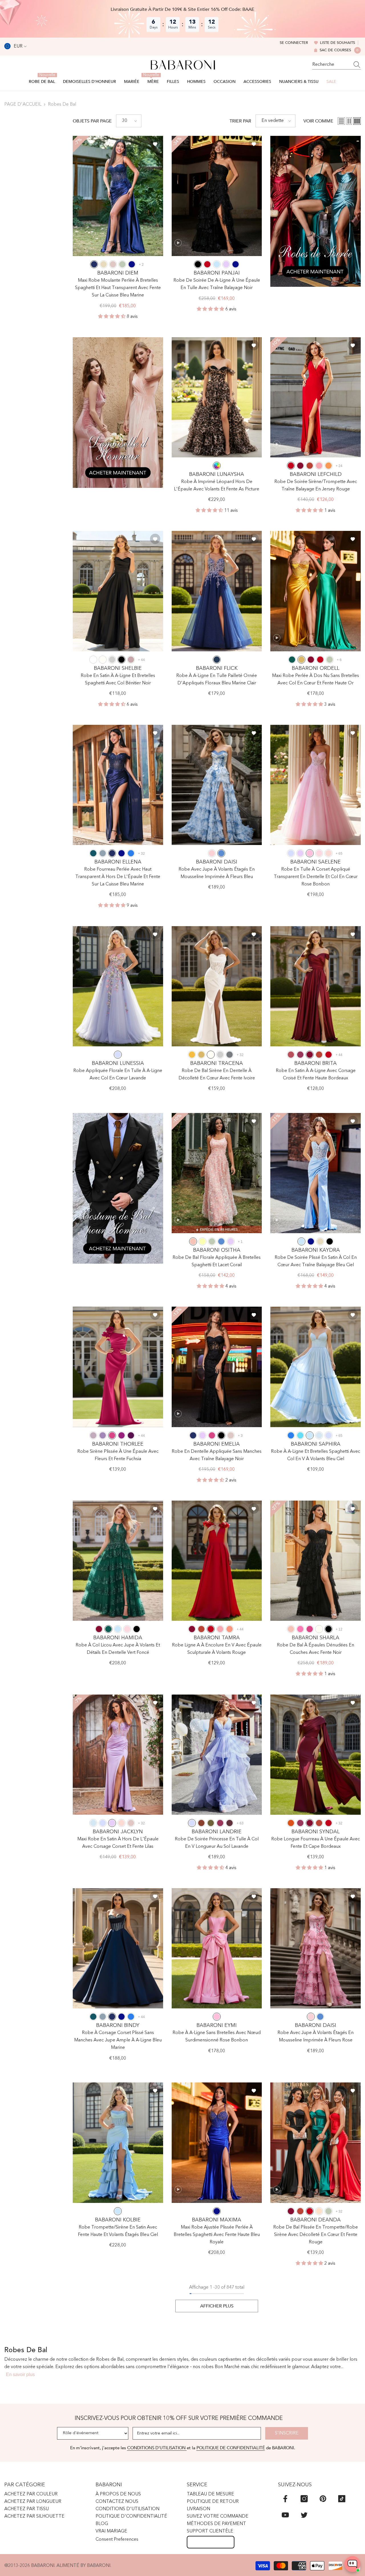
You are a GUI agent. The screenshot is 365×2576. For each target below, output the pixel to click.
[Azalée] (300, 1629)
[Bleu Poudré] (103, 853)
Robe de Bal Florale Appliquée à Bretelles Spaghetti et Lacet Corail (217, 1261)
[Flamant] (319, 466)
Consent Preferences (117, 2540)
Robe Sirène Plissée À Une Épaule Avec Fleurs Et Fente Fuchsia (118, 1455)
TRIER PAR (240, 121)
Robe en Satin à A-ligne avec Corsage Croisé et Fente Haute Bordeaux (316, 1075)
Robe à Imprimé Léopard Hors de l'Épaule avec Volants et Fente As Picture (217, 486)
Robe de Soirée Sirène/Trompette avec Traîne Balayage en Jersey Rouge (316, 486)
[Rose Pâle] (319, 853)
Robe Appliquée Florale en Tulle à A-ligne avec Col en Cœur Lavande (118, 1075)
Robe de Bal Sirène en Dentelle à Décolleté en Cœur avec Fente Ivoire (217, 1075)
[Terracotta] (201, 1823)
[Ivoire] (103, 660)
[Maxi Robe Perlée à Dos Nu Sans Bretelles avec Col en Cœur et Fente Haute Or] (316, 591)
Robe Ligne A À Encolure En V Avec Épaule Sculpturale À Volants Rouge (217, 1649)
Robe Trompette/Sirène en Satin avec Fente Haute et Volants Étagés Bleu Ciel (118, 2231)
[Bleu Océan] (131, 853)
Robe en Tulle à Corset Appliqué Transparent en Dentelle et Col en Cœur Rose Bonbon (316, 877)
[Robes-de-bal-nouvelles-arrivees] (316, 211)
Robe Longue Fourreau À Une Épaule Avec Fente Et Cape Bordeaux (316, 1843)
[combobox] (331, 65)
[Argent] (112, 660)
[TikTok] (342, 2499)
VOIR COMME (318, 121)
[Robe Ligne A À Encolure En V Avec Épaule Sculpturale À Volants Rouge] (217, 1561)
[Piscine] (300, 1435)
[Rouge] (207, 264)
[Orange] (328, 466)
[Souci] (192, 1055)
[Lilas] (226, 264)
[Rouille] (310, 466)
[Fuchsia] (112, 1435)
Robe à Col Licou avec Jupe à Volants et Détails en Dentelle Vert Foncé (118, 1649)
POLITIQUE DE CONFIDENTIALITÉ (231, 2448)
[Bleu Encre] (93, 853)
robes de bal (62, 105)
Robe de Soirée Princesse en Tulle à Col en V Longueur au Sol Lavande (217, 1843)
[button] (129, 121)
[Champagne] (104, 264)
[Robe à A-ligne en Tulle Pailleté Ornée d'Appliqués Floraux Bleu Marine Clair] (217, 591)
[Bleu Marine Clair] (217, 660)
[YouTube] (285, 2515)
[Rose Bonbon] (310, 853)
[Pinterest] (323, 2499)
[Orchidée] (121, 1435)
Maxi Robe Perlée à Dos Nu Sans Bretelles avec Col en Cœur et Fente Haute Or (316, 680)
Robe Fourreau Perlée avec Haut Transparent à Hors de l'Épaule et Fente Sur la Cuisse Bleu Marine (118, 877)
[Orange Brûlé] (291, 1823)
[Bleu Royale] (132, 264)
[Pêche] (319, 2211)
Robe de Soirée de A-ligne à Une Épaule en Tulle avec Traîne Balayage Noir (217, 284)
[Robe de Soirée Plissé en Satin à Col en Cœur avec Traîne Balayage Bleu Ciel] (316, 1173)
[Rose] (212, 853)
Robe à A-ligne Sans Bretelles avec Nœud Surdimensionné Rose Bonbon (217, 2037)
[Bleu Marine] (94, 264)
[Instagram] (304, 2499)
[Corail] (193, 1241)
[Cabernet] (230, 1823)
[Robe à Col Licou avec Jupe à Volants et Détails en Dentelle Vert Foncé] (118, 1561)
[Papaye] (230, 1629)
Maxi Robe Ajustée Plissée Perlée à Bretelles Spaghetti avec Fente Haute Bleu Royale (217, 2235)
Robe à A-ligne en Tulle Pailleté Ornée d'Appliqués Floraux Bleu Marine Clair (217, 680)
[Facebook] (285, 2499)
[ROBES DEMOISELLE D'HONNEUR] (118, 413)
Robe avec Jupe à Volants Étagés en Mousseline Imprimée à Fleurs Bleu (217, 873)
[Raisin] (131, 1435)
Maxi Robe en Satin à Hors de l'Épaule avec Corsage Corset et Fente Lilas (118, 1843)
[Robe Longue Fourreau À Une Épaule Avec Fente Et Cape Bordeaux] (316, 1755)
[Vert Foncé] (292, 660)
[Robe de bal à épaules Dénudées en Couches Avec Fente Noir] (316, 1561)
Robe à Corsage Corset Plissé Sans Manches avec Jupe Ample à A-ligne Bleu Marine (118, 2040)
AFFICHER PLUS (217, 2306)
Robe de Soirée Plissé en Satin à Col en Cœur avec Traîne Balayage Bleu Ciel (316, 1261)
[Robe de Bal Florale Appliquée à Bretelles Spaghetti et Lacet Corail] (217, 1173)
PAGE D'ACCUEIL (23, 105)
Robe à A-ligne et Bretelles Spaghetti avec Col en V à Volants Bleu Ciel (316, 1455)
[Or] (301, 660)
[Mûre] (300, 1055)
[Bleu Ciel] (217, 264)
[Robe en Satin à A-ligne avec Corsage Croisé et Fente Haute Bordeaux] (316, 986)
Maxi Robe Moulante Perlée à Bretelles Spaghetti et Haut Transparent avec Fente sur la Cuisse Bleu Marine (118, 288)
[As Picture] (217, 466)
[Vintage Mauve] (131, 660)
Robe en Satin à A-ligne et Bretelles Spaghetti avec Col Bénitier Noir (118, 680)
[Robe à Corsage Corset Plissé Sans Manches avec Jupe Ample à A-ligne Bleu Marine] (118, 1948)
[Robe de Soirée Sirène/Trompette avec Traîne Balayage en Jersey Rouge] (316, 397)
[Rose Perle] (328, 853)
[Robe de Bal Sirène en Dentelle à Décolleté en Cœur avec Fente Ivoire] (217, 986)
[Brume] (319, 1435)
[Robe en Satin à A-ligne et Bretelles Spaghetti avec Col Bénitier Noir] (118, 591)
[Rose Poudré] (113, 264)
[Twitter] (304, 2515)
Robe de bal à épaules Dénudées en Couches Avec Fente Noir (316, 1649)
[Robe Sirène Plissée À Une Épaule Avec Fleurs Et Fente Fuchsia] (118, 1367)
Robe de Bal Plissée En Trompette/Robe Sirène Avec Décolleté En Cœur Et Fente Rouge (316, 2235)
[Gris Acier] (230, 1055)
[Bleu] (221, 853)
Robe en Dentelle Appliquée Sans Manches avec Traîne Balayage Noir (217, 1455)
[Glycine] (93, 1435)
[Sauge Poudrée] (122, 264)
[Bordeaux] (300, 466)
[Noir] (198, 264)
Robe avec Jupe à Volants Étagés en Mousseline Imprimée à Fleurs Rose (316, 2037)
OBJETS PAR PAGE (92, 121)
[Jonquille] (202, 1241)
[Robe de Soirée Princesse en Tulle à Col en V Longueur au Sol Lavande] (217, 1755)
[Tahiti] (103, 1435)
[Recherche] (336, 65)
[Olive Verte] (211, 1823)
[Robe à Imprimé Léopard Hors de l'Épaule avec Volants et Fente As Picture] (217, 397)
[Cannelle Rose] (291, 1055)
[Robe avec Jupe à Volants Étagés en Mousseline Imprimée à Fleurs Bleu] (217, 785)
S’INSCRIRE (287, 2433)
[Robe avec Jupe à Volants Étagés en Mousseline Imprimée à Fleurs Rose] (316, 1948)
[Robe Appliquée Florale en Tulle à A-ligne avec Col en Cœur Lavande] (118, 986)
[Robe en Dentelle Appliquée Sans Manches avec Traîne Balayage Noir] (217, 1367)
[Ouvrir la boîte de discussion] (352, 2564)
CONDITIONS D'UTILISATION (157, 2448)
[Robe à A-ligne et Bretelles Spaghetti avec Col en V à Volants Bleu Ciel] (316, 1367)
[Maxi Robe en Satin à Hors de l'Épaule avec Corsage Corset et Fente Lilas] (118, 1755)
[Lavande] (291, 853)
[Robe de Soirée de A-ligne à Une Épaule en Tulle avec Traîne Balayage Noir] (217, 196)
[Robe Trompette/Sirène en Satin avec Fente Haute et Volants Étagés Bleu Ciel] (118, 2143)
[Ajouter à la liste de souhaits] (155, 144)
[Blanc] (93, 660)
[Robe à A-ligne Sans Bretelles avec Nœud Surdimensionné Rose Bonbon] (217, 1948)
